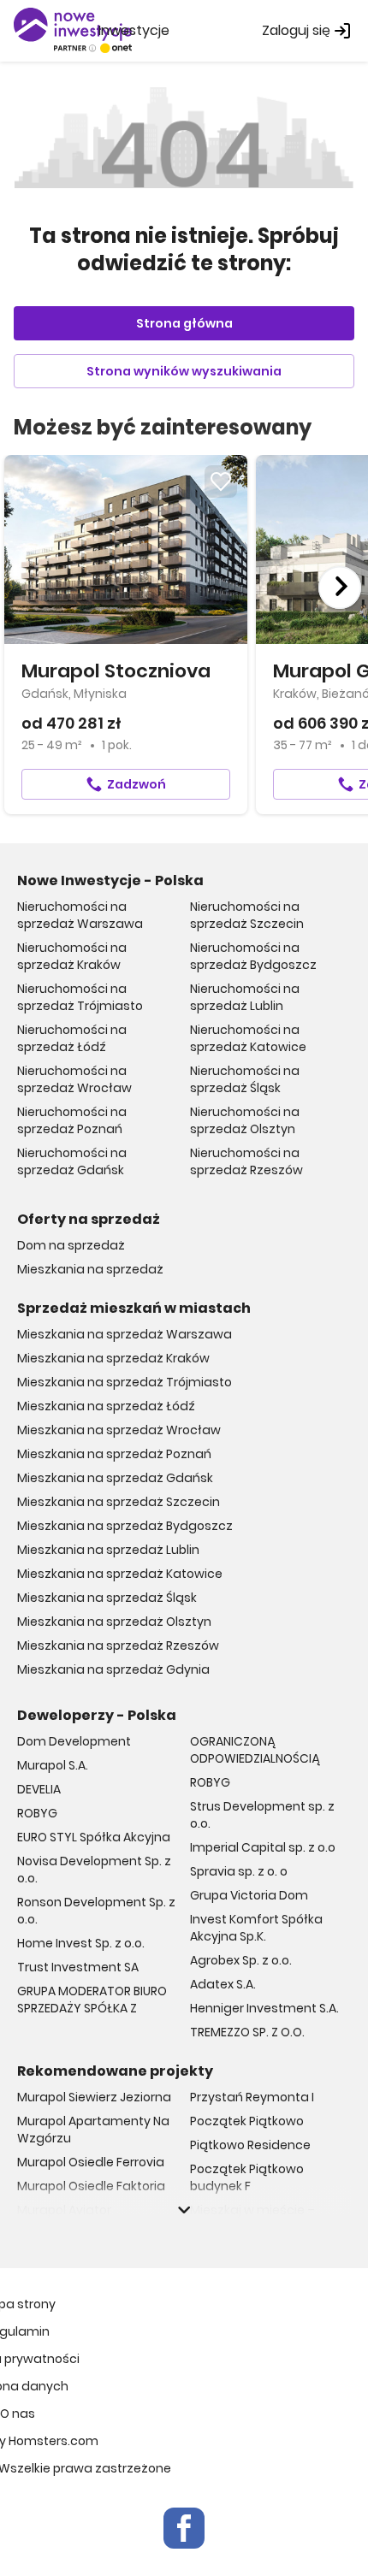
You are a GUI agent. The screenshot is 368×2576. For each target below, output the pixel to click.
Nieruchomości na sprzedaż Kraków (72, 956)
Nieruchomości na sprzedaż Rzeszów (246, 1161)
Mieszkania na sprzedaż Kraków (113, 1358)
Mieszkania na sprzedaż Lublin (108, 1550)
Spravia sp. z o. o (239, 1871)
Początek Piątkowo (247, 2121)
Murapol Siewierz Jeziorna (94, 2097)
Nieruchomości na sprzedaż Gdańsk (72, 1161)
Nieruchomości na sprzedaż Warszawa (80, 915)
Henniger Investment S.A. (264, 2008)
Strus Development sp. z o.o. (262, 1815)
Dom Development (74, 1741)
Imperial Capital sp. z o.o (263, 1847)
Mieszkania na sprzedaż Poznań (114, 1454)
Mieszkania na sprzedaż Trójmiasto (125, 1382)
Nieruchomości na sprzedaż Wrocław (74, 1079)
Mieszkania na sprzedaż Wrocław (119, 1430)
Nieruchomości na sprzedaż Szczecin (247, 915)
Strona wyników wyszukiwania (184, 371)
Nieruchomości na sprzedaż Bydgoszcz (253, 956)
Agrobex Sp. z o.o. (241, 1960)
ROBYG (37, 1813)
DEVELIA (39, 1789)
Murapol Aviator (64, 2210)
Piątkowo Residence (250, 2145)
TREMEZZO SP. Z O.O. (247, 2032)
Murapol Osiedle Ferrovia (91, 2162)
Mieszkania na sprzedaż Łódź (106, 1406)
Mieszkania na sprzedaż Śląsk (107, 1598)
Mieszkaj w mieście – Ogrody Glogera (252, 2219)
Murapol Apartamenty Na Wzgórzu (93, 2130)
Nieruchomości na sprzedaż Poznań (72, 1120)
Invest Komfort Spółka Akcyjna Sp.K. (256, 1928)
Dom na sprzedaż (71, 1245)
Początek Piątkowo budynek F (247, 2177)
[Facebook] (184, 2528)
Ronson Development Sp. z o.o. (96, 1911)
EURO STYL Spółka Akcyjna (94, 1837)
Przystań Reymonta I (252, 2097)
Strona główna (184, 323)
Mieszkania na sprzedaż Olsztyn (114, 1622)
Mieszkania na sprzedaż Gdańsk (115, 1478)
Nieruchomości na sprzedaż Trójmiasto (80, 997)
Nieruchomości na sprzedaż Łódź (72, 1038)
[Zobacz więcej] (184, 2210)
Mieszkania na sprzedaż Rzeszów (118, 1645)
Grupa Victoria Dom (249, 1895)
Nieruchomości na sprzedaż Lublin (245, 997)
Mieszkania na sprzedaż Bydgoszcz (125, 1526)
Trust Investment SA (78, 1967)
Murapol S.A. (53, 1765)
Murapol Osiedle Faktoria (91, 2186)
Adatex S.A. (223, 1984)
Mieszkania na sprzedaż (90, 1269)
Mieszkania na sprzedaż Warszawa (125, 1334)
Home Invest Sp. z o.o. (81, 1943)
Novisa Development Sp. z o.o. (94, 1870)
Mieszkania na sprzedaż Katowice (120, 1574)
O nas (18, 2414)
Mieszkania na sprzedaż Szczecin (119, 1502)
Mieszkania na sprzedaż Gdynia (113, 1669)
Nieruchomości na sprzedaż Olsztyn (245, 1120)
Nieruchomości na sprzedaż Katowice (248, 1038)
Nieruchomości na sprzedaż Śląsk (245, 1079)
